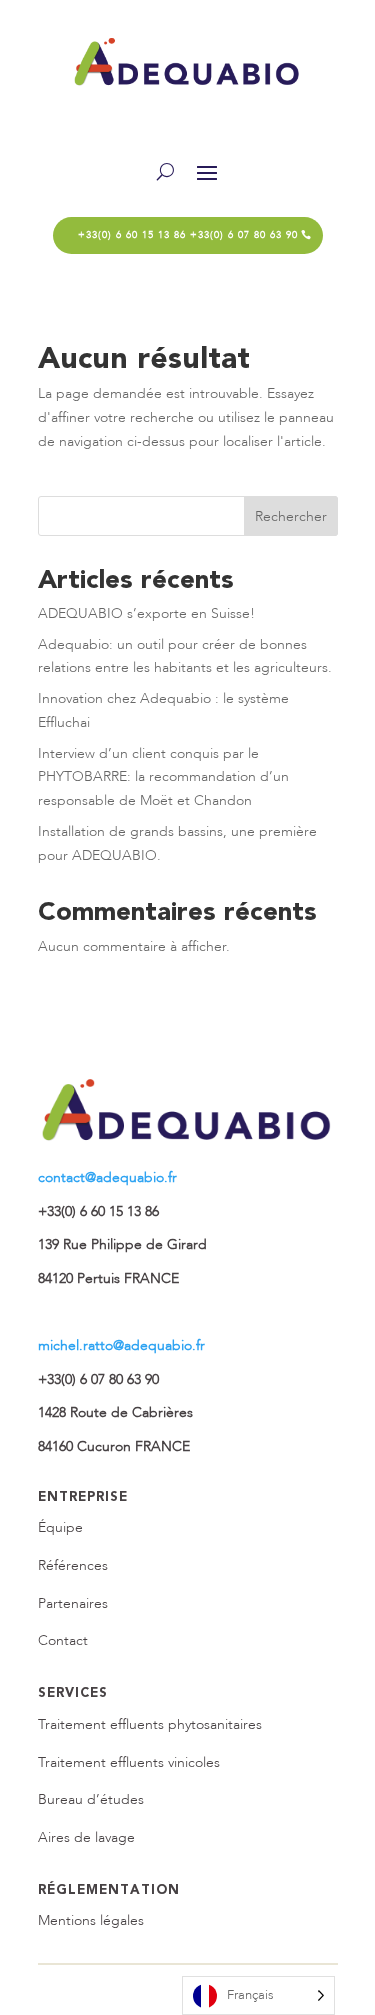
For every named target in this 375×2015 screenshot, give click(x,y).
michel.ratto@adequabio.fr (121, 1345)
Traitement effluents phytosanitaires (150, 1724)
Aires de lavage (86, 1837)
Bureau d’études (91, 1799)
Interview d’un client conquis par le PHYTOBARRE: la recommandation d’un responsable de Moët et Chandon (163, 777)
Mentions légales (91, 1920)
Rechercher (291, 516)
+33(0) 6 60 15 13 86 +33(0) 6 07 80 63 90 (188, 235)
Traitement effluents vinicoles (129, 1762)
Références (73, 1565)
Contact (63, 1640)
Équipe (60, 1527)
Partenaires (73, 1603)
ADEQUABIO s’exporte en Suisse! (146, 613)
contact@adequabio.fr (107, 1177)
